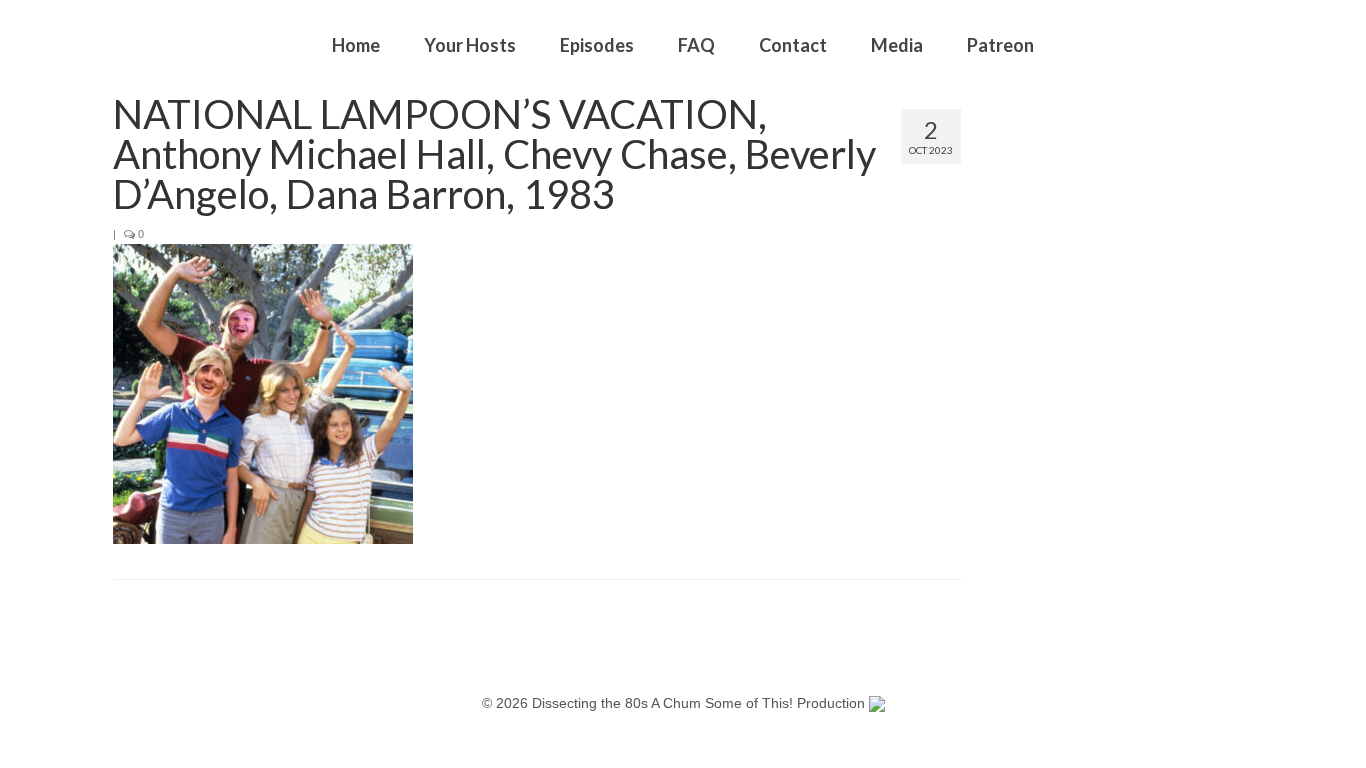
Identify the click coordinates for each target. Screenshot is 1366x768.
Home (356, 45)
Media (897, 45)
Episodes (597, 45)
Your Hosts (470, 45)
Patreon (1000, 45)
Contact (793, 45)
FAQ (696, 45)
